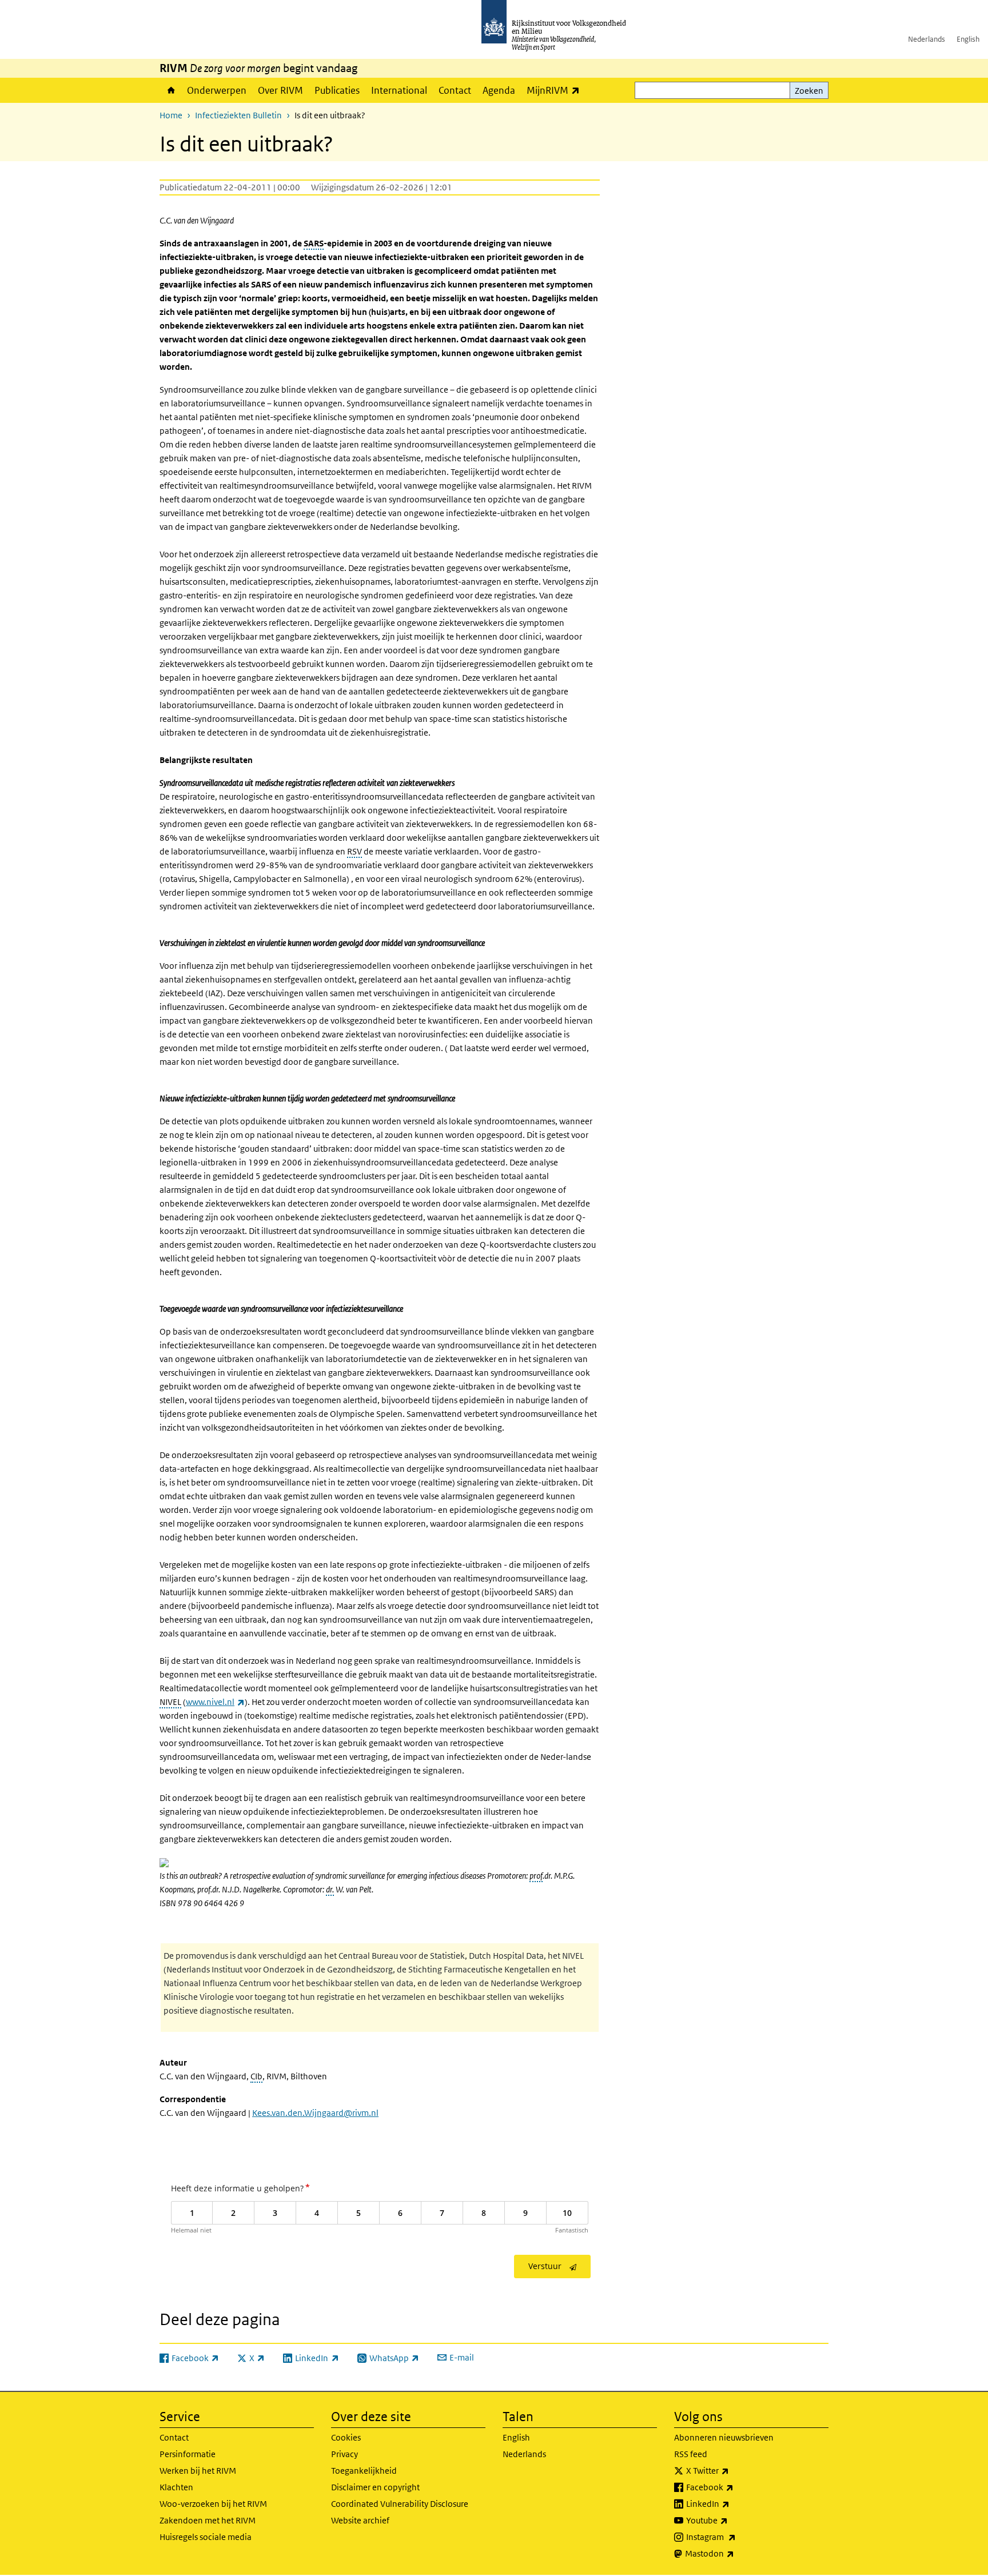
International (399, 90)
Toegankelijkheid (364, 2471)
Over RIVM (280, 90)
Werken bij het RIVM (198, 2471)
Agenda (499, 90)
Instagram (736, 2537)
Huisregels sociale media (206, 2537)
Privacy (344, 2454)
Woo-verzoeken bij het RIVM (213, 2504)
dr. (330, 1889)
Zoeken (809, 91)
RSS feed (691, 2454)
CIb (256, 2076)
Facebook (735, 2487)
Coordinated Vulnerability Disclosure (400, 2504)
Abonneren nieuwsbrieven (724, 2437)
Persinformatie (188, 2454)
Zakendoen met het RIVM (208, 2520)
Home (170, 90)
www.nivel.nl (215, 1702)
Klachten (176, 2487)
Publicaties (337, 90)
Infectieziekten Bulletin (238, 115)
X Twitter (733, 2470)
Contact (455, 90)
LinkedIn (733, 2503)
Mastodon (735, 2553)
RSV (354, 851)
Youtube (732, 2520)
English (968, 39)
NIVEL (170, 1702)
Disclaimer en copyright (375, 2487)
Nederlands (927, 39)
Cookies (346, 2437)
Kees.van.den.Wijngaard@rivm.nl (315, 2113)
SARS (314, 243)
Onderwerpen (217, 90)
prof (536, 1876)
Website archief (360, 2520)
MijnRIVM (556, 90)
